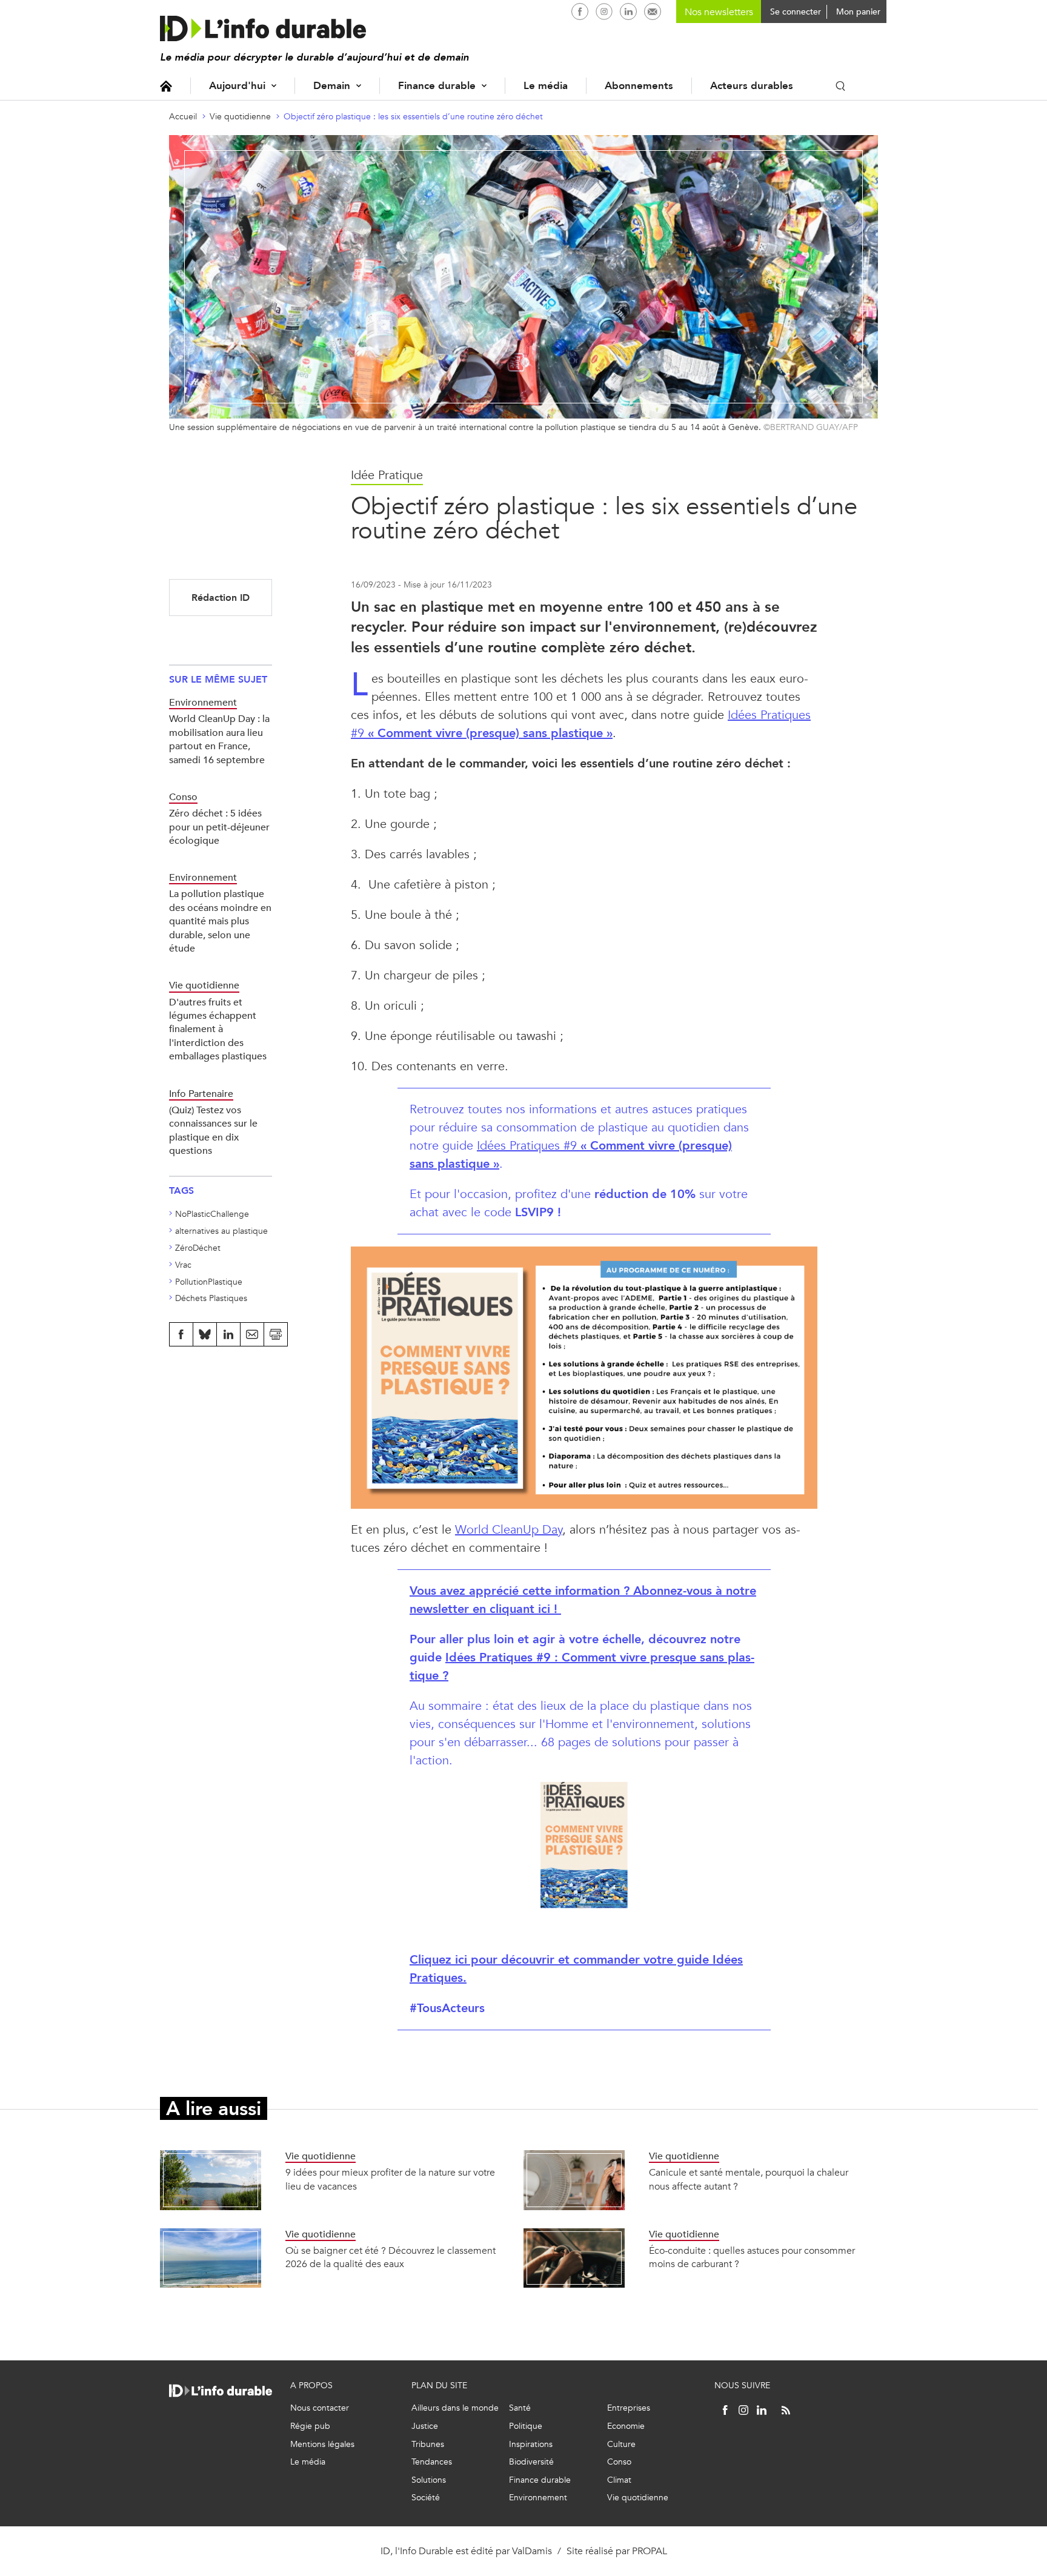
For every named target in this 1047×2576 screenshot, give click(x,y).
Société (426, 2498)
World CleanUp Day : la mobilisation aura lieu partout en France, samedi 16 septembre (219, 739)
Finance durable (437, 86)
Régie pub (310, 2426)
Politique (526, 2426)
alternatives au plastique (221, 1231)
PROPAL (650, 2551)
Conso (619, 2462)
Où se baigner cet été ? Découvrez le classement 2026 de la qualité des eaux (391, 2257)
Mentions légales (322, 2444)
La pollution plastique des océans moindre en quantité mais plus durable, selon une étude (220, 921)
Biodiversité (531, 2462)
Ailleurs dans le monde (455, 2408)
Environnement (538, 2498)
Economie (626, 2426)
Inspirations (531, 2444)
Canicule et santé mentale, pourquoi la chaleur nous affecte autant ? (749, 2179)
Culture (621, 2444)
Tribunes (428, 2444)
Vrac (183, 1265)
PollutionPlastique (209, 1282)
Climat (619, 2480)
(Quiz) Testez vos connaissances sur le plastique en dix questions (213, 1130)
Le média (546, 86)
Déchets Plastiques (211, 1298)
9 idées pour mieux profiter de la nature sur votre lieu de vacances (390, 2179)
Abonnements (639, 86)
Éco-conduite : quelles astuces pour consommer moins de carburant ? (752, 2257)
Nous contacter (320, 2408)
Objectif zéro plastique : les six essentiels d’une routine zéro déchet (413, 117)
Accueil (166, 86)
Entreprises (629, 2408)
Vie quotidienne (240, 117)
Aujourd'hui (237, 86)
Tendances (432, 2462)
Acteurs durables (752, 86)
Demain (332, 86)
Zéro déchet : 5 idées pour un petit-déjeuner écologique (219, 827)
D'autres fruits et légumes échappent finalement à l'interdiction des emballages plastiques (218, 1029)
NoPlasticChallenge (212, 1214)
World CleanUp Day (509, 1530)
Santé (520, 2408)
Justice (425, 2426)
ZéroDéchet (198, 1248)
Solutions (429, 2480)
